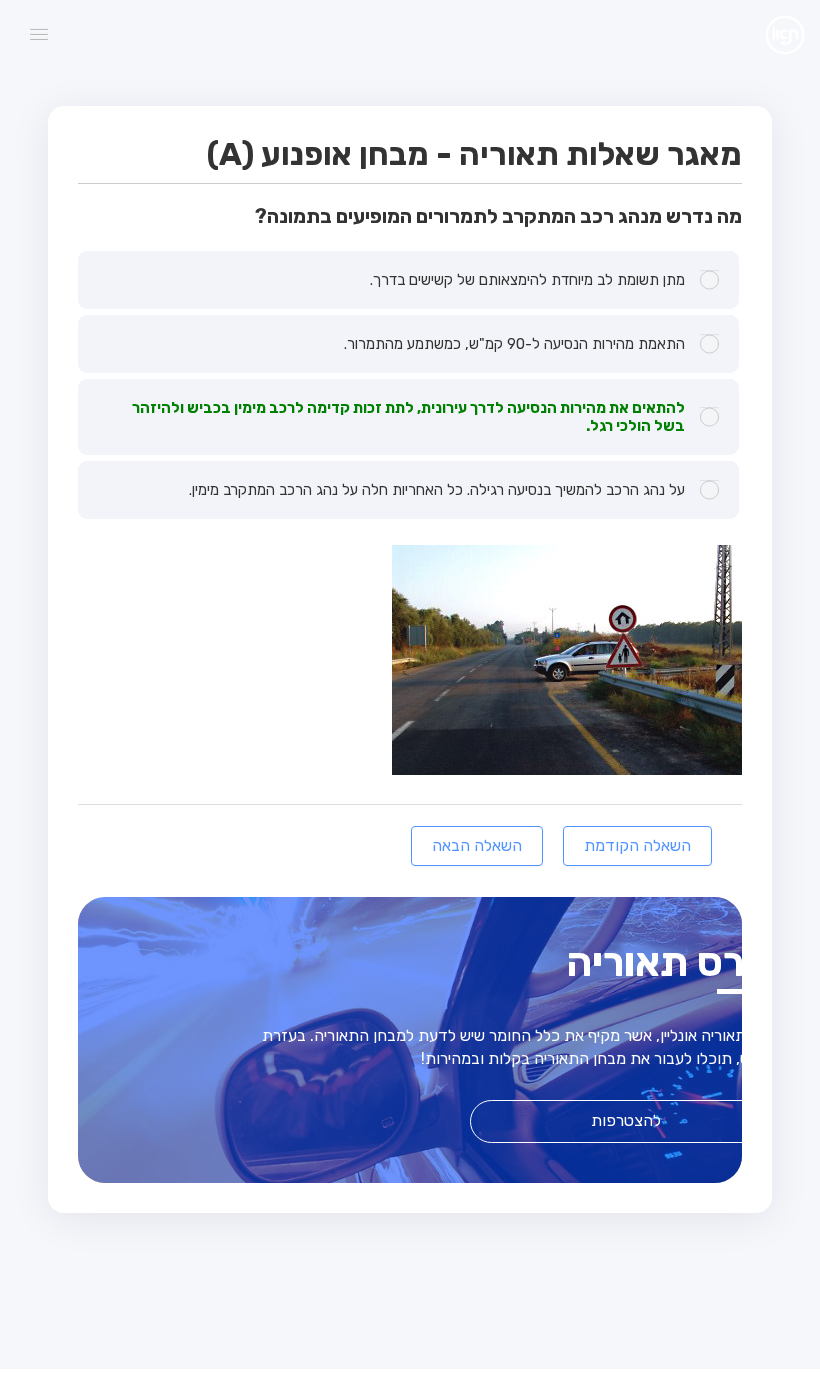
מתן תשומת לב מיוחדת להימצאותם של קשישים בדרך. (527, 280)
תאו (769, 34)
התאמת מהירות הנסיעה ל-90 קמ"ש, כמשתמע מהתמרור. (514, 344)
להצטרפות (626, 1120)
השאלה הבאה (477, 845)
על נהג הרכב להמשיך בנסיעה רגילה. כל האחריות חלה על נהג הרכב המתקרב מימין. (437, 490)
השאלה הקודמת (637, 845)
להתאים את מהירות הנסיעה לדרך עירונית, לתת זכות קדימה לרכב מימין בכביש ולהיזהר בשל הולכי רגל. (408, 417)
